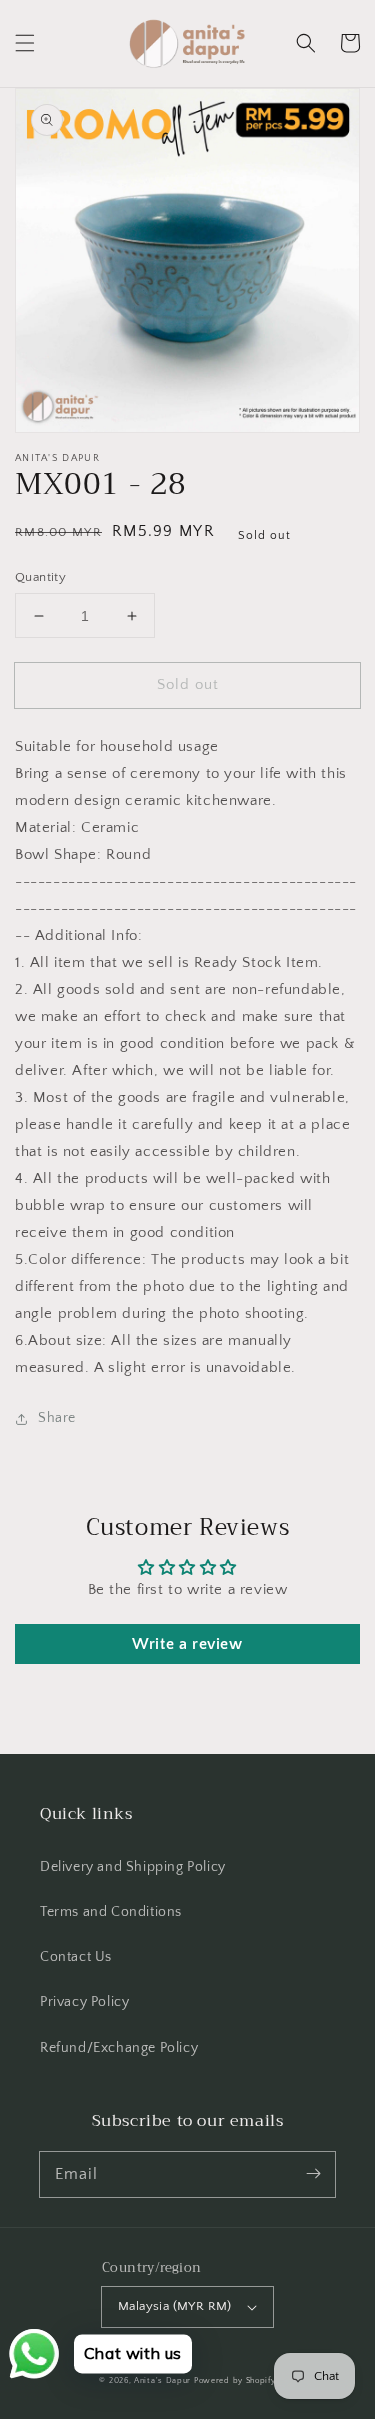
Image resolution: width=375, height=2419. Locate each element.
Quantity (40, 577)
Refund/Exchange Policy (119, 2048)
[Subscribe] (313, 2174)
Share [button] (57, 1418)
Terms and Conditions (111, 1912)
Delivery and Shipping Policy (133, 1867)
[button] (25, 43)
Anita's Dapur (162, 2380)
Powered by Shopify (235, 2380)
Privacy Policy (84, 2002)
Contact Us (76, 1957)
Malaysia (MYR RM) (175, 2306)
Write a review (187, 1644)
